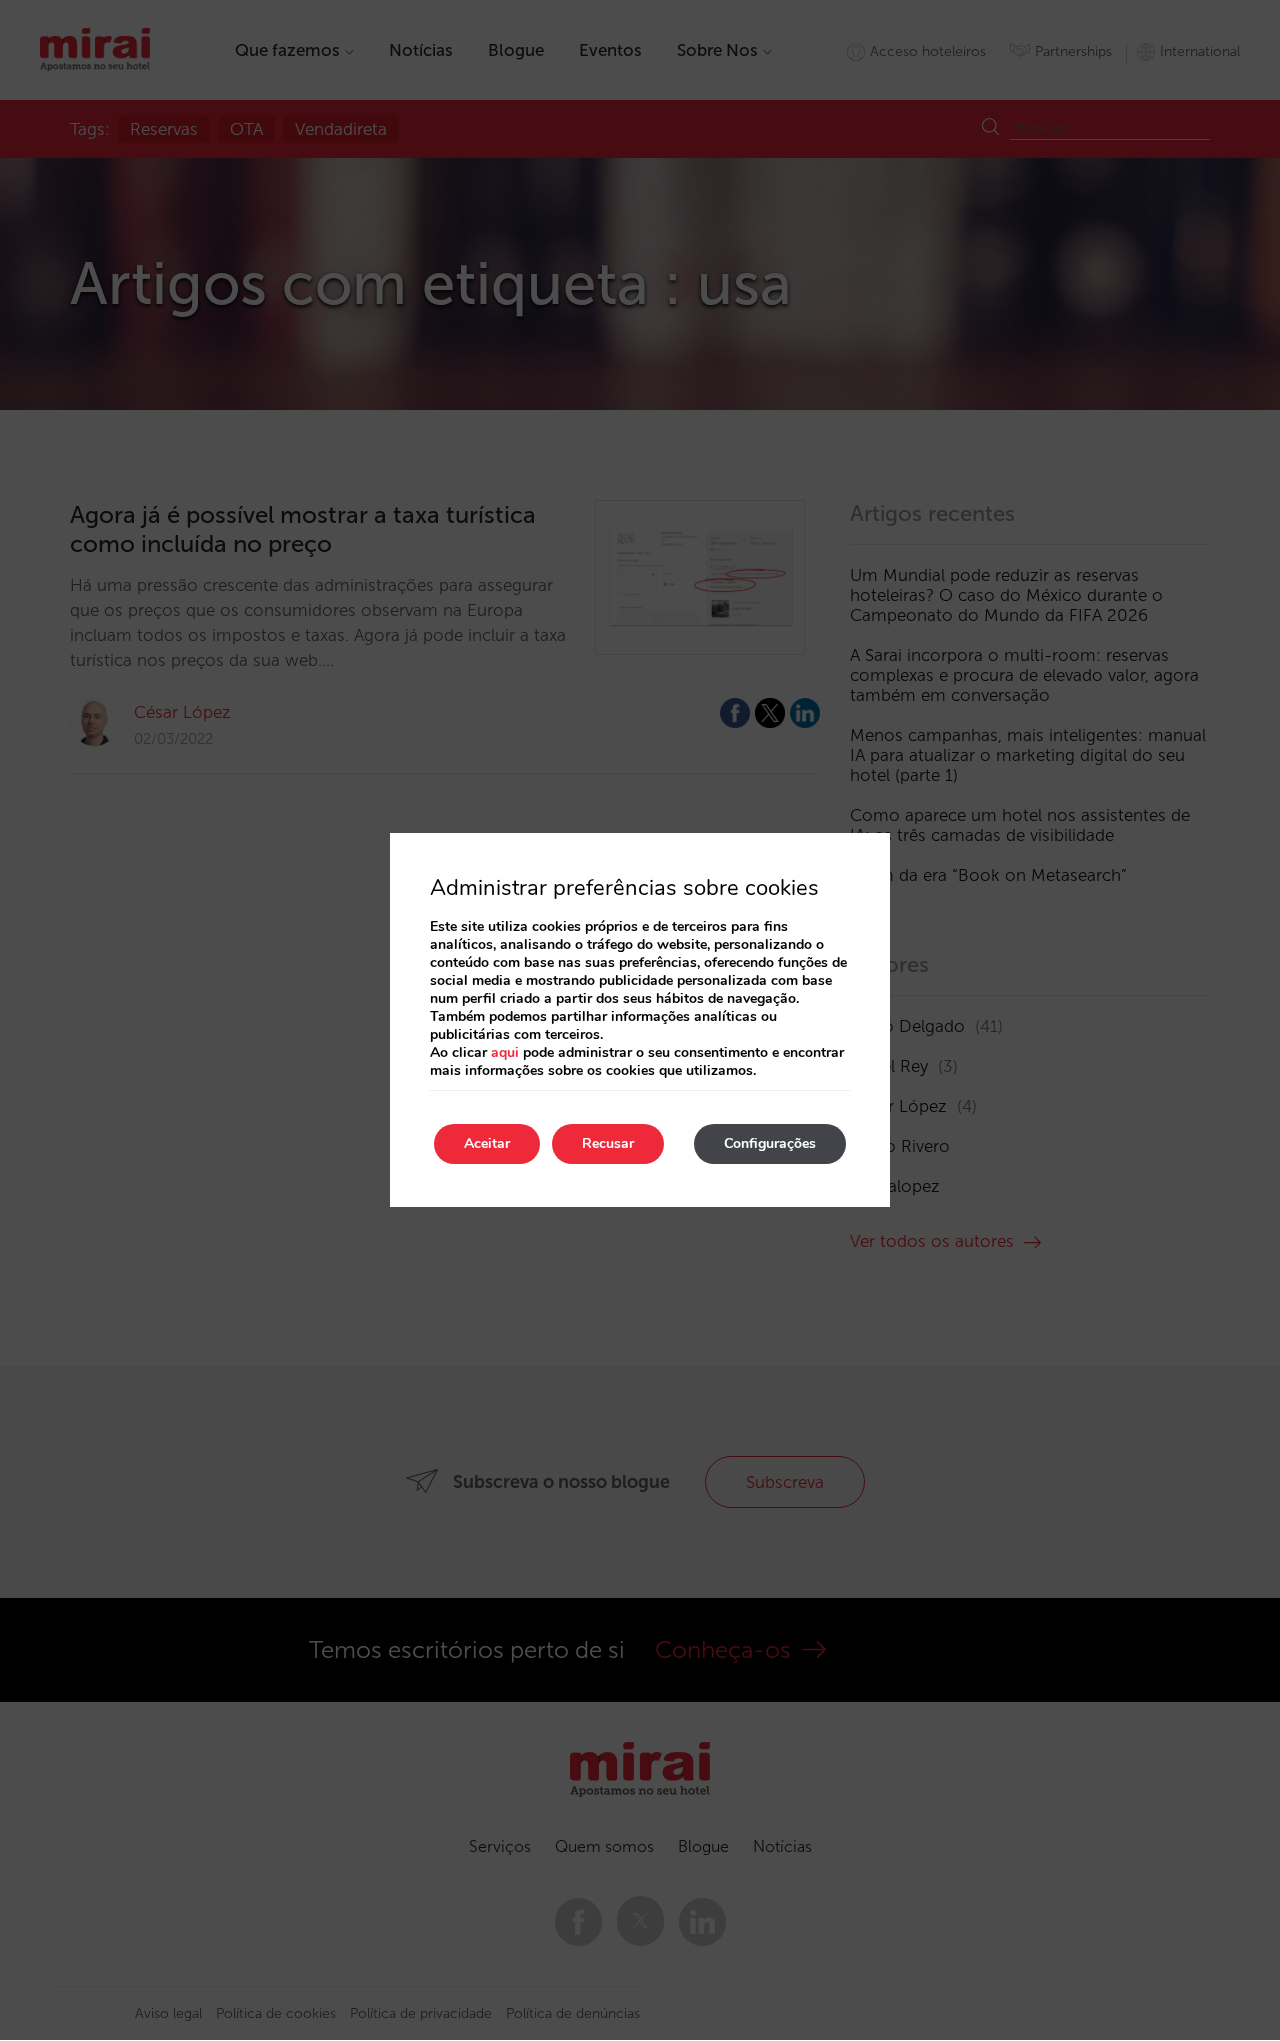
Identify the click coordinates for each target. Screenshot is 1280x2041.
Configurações (770, 1143)
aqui (505, 1052)
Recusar (608, 1143)
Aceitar (487, 1143)
